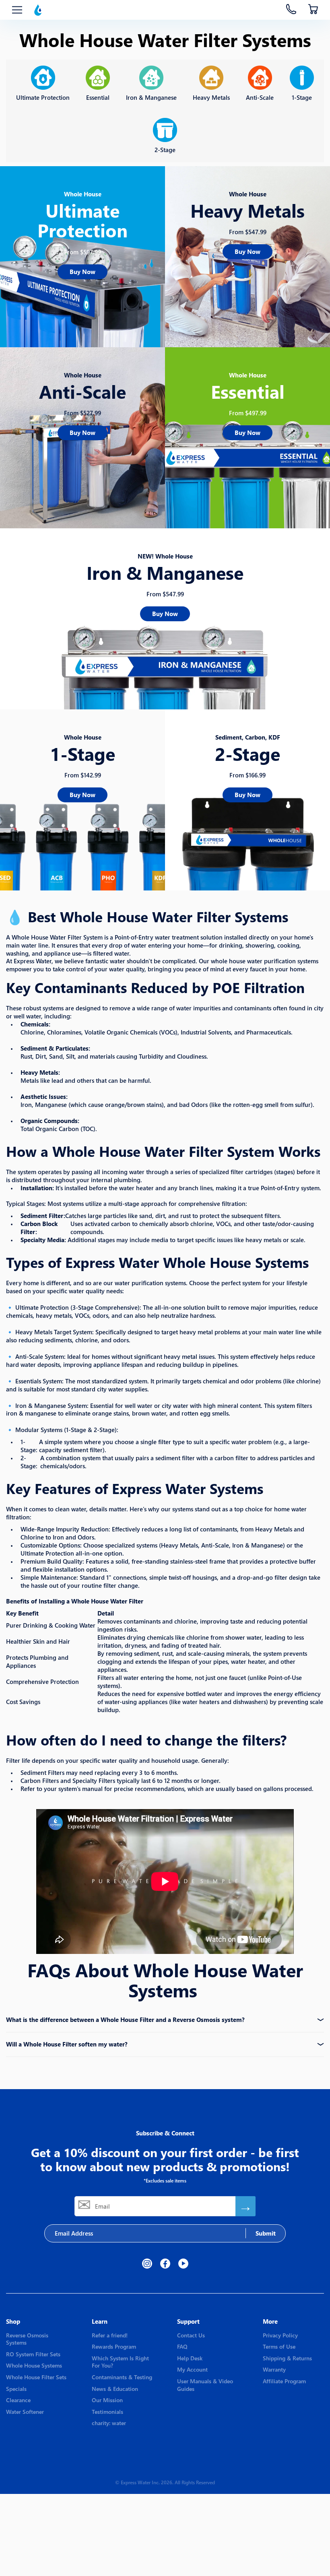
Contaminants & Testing (122, 2377)
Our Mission (107, 2400)
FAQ (182, 2346)
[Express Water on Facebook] (165, 2264)
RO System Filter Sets (33, 2354)
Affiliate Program (284, 2381)
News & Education (115, 2389)
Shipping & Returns (287, 2358)
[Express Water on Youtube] (183, 2264)
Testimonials (107, 2412)
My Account (192, 2369)
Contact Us (191, 2335)
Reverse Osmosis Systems (27, 2339)
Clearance (18, 2400)
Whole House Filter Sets (36, 2377)
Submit (266, 2233)
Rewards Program (114, 2346)
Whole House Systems (34, 2365)
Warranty (274, 2369)
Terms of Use (279, 2346)
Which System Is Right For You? (120, 2362)
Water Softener (25, 2412)
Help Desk (190, 2358)
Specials (16, 2389)
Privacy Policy (280, 2335)
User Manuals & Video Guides (205, 2385)
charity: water (109, 2423)
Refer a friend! (110, 2335)
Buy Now (82, 272)
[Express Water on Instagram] (147, 2264)
